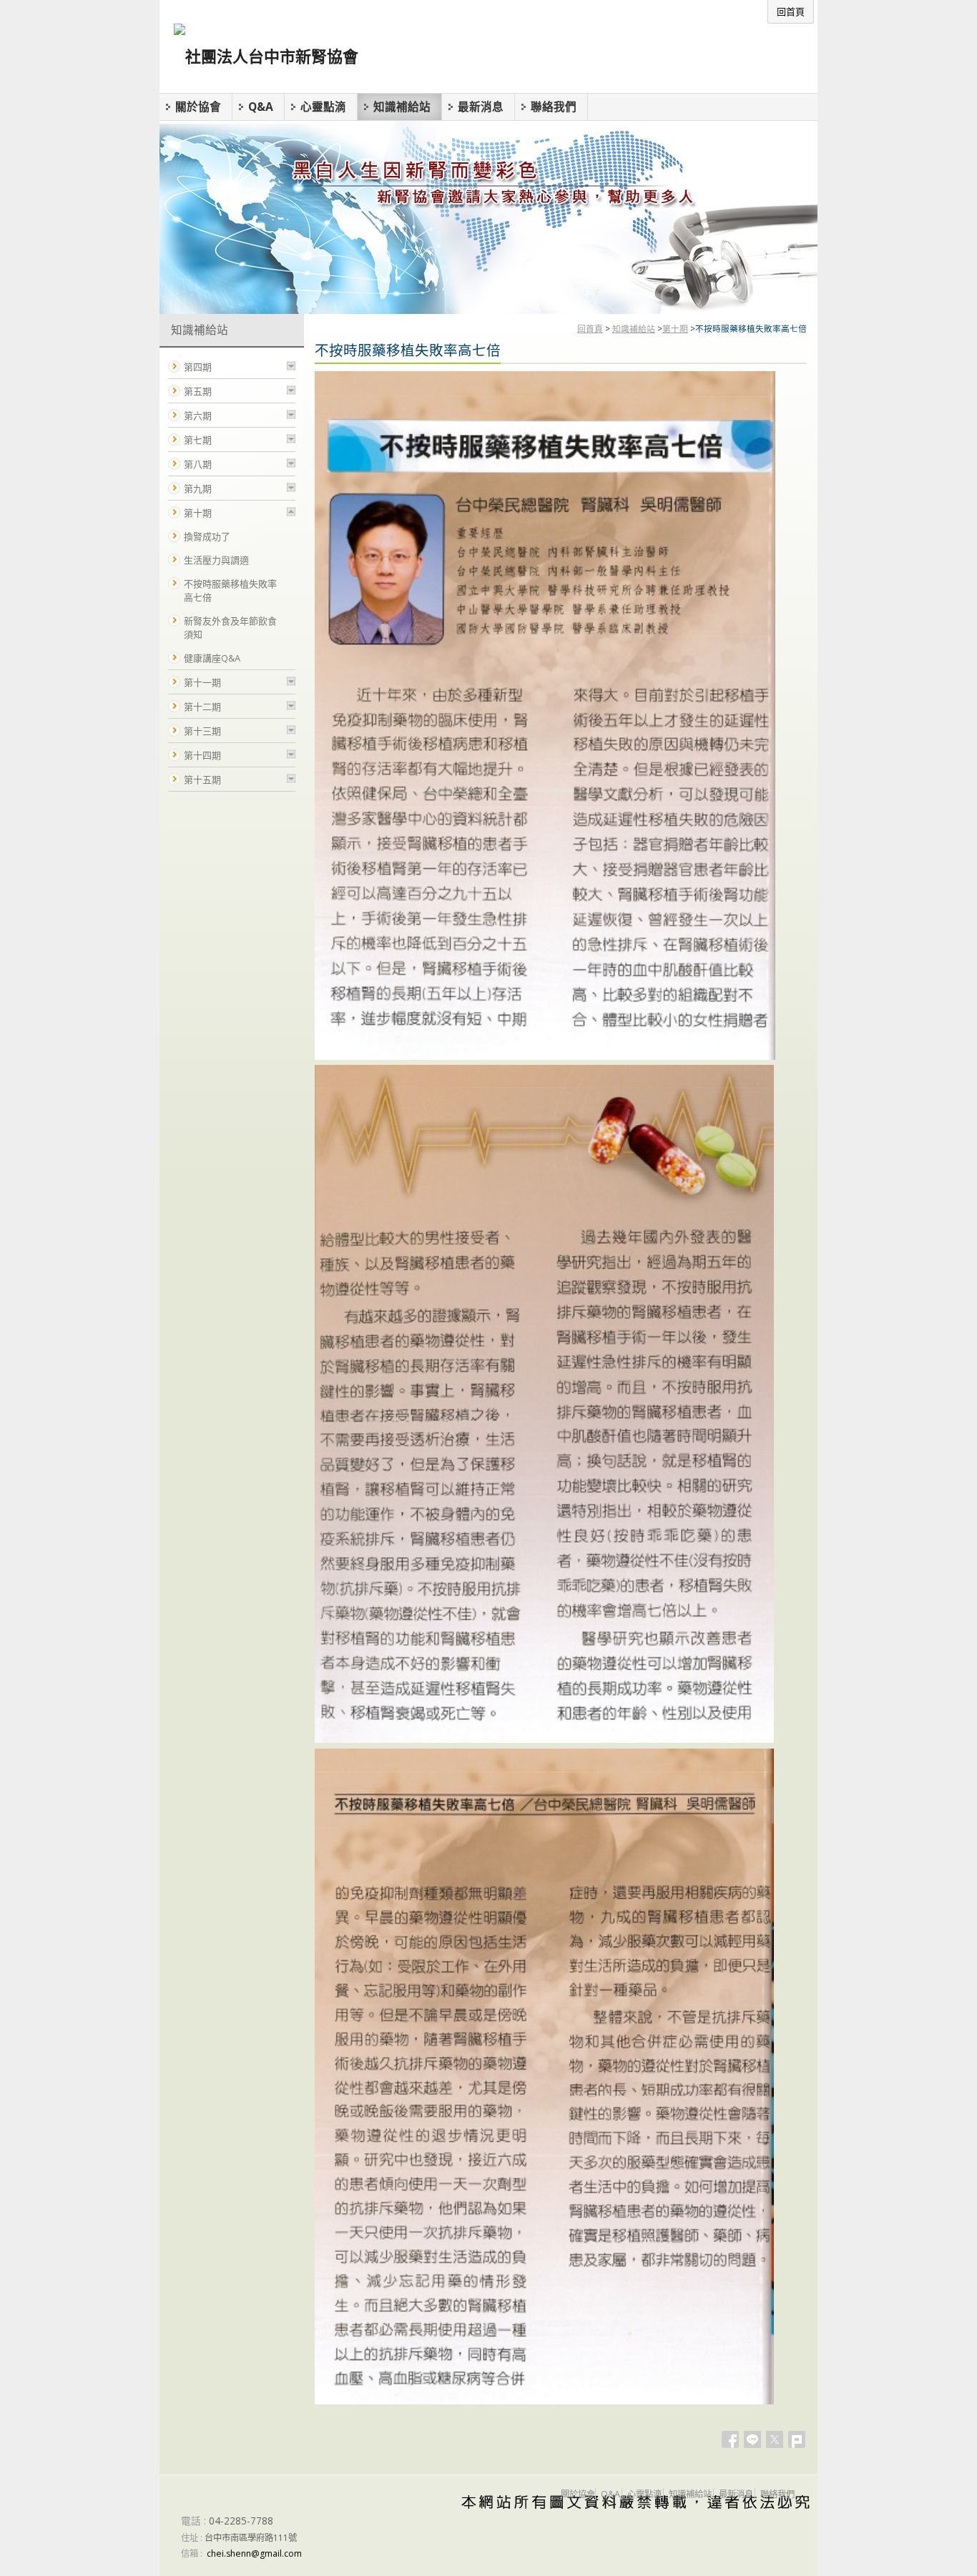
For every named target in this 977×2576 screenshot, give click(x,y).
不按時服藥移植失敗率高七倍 (230, 590)
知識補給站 (634, 328)
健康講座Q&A (212, 658)
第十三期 (202, 731)
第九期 (198, 488)
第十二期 (202, 707)
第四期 (198, 367)
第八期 (198, 464)
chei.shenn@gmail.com (254, 2553)
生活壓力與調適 (216, 560)
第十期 (675, 328)
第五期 (198, 391)
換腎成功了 (207, 536)
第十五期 (202, 780)
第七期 (198, 440)
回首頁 (590, 328)
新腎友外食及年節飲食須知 (230, 628)
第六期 (198, 416)
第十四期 (202, 755)
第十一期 (202, 682)
